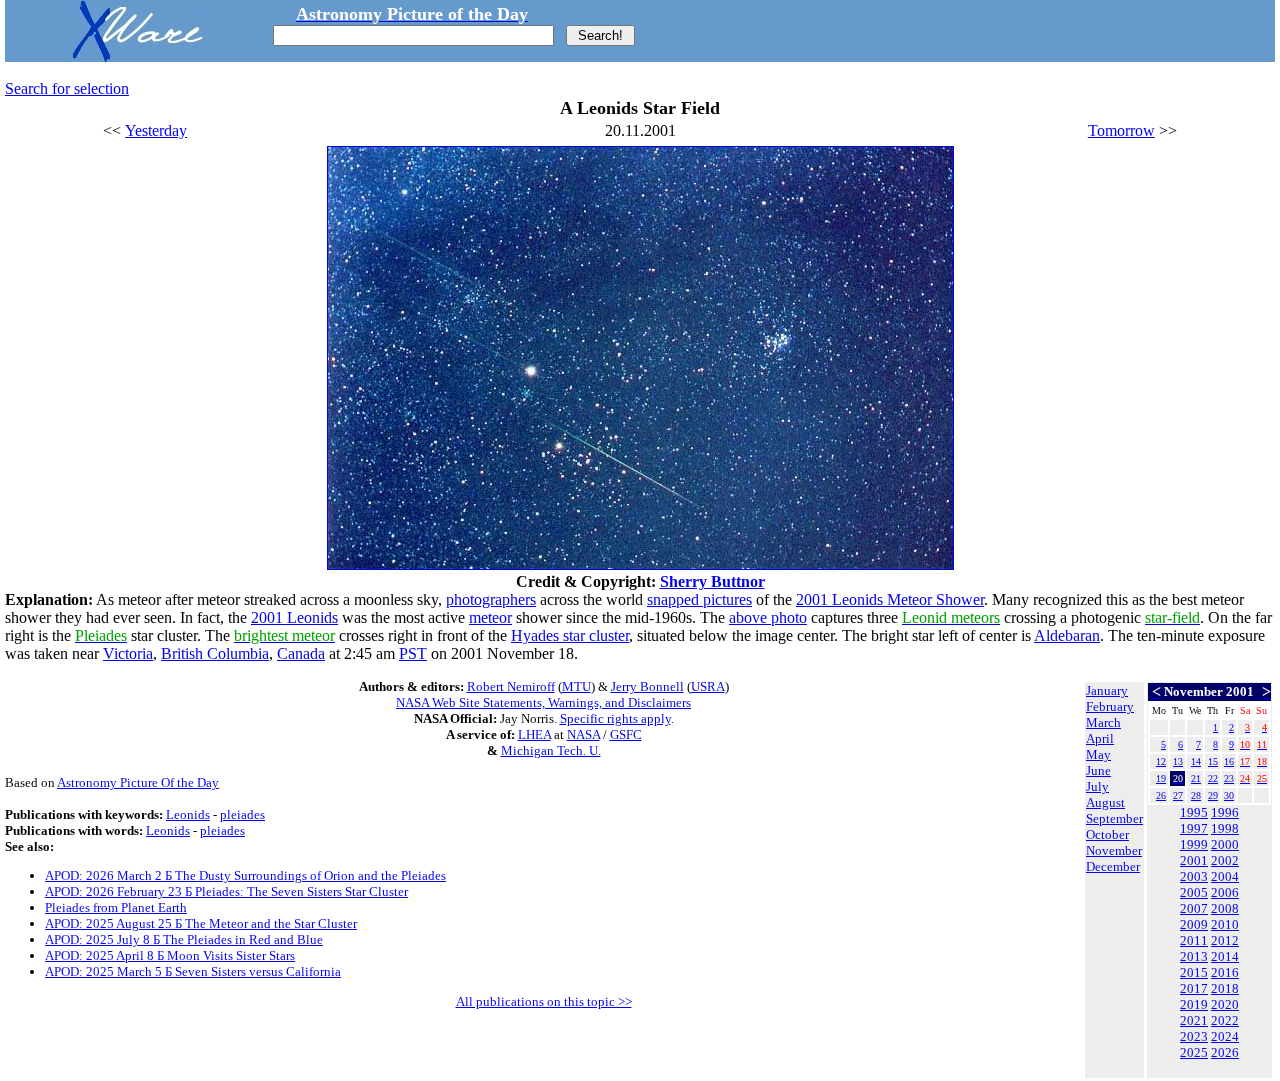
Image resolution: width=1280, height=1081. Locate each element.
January (1107, 690)
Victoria (128, 653)
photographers (491, 599)
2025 (1194, 1052)
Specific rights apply (615, 718)
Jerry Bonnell (647, 686)
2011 (1194, 940)
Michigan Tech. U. (551, 750)
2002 (1225, 860)
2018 (1225, 988)
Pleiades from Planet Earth (116, 907)
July (1097, 786)
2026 (1225, 1052)
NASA (583, 734)
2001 (1194, 860)
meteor (490, 617)
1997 (1194, 828)
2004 (1225, 876)
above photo (768, 617)
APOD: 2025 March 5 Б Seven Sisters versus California (193, 971)
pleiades (242, 814)
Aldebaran (1067, 635)
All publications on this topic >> (544, 1001)
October (1107, 834)
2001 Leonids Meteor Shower (890, 599)
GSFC (626, 734)
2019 (1194, 1004)
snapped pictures (699, 599)
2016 (1225, 972)
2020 (1225, 1004)
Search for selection (67, 88)
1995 (1194, 812)
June (1098, 770)
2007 (1194, 908)
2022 (1225, 1020)
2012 (1225, 940)
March (1103, 722)
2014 (1225, 956)
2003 (1194, 876)
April (1100, 738)
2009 (1194, 924)
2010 (1225, 924)
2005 (1194, 892)
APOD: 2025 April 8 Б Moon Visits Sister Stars (170, 955)
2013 (1194, 956)
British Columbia (215, 653)
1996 (1225, 812)
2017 (1194, 988)
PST (413, 653)
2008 (1225, 908)
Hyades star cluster (570, 635)
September (1114, 818)
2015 (1194, 972)
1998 (1225, 828)
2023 (1194, 1036)
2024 (1225, 1036)
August (1105, 802)
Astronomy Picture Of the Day (138, 782)
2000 (1225, 844)
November (1114, 850)
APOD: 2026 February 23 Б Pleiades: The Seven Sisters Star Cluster (226, 891)
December (1113, 866)
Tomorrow (1121, 130)
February (1110, 706)
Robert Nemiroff (511, 686)
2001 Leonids (294, 617)
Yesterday (156, 130)
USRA (708, 686)
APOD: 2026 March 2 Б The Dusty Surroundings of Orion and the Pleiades (245, 875)
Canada (301, 653)
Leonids (188, 814)
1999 (1194, 844)
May (1098, 754)
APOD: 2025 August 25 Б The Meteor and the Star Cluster (201, 923)
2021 (1194, 1020)
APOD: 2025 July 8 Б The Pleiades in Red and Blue (184, 939)
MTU (576, 686)
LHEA (534, 734)
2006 (1225, 892)
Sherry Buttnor (712, 581)
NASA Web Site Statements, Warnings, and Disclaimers (543, 702)
